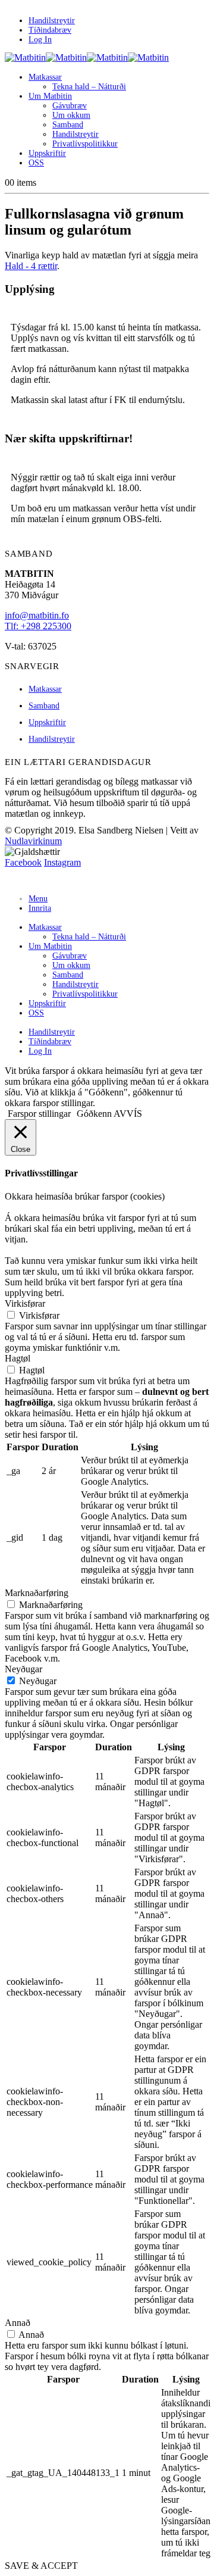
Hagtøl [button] (18, 1358)
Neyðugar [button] (23, 1669)
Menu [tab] (38, 899)
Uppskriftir (47, 153)
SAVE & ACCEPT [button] (41, 2566)
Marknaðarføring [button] (37, 1593)
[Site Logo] (87, 57)
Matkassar (45, 77)
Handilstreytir (52, 21)
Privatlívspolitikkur (85, 144)
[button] (12, 879)
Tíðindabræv (50, 30)
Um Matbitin (50, 96)
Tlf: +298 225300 (38, 626)
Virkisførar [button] (25, 1303)
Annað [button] (18, 2323)
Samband (68, 125)
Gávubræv (70, 106)
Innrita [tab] (40, 908)
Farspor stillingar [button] (39, 1114)
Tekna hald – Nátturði (89, 87)
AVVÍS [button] (128, 1114)
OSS (36, 163)
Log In (40, 40)
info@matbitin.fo (37, 615)
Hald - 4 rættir (31, 266)
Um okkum (71, 115)
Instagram (62, 862)
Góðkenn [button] (94, 1114)
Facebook (23, 862)
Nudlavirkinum (33, 841)
